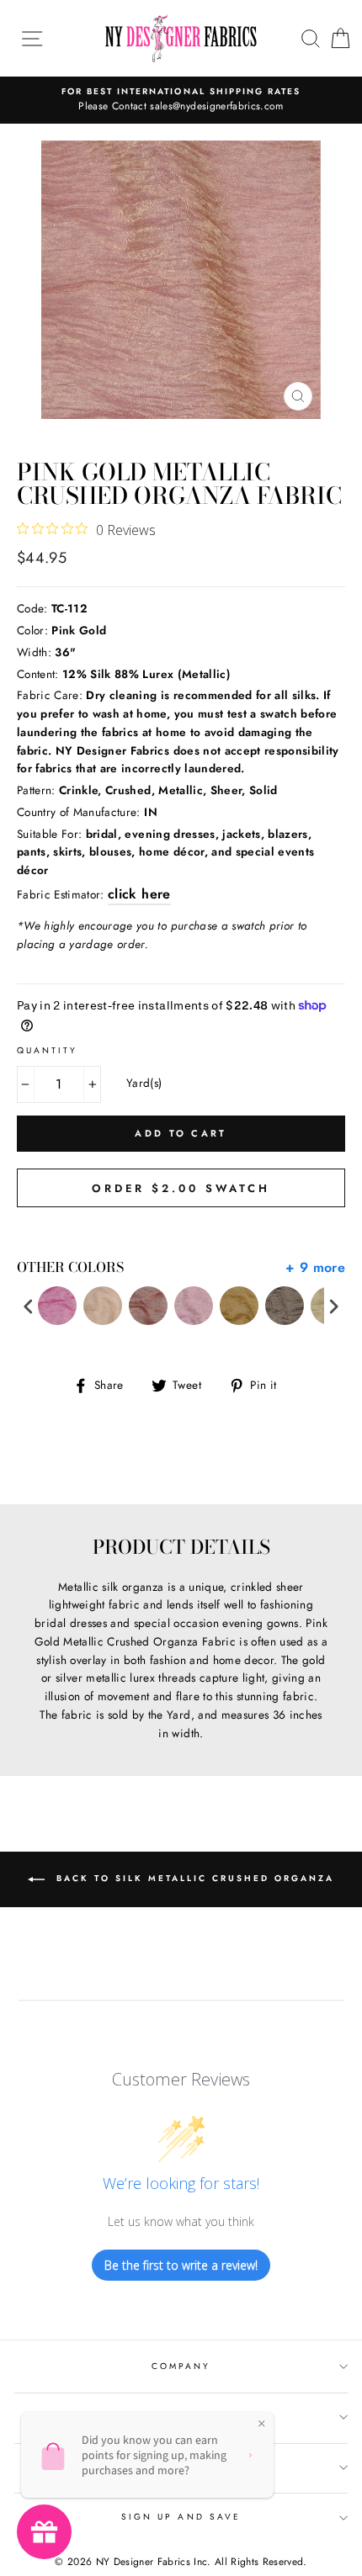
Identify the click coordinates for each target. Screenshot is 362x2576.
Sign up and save (181, 2517)
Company (181, 2366)
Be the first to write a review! (181, 2265)
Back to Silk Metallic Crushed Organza (193, 1879)
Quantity (47, 1050)
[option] (181, 100)
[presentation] (29, 1306)
